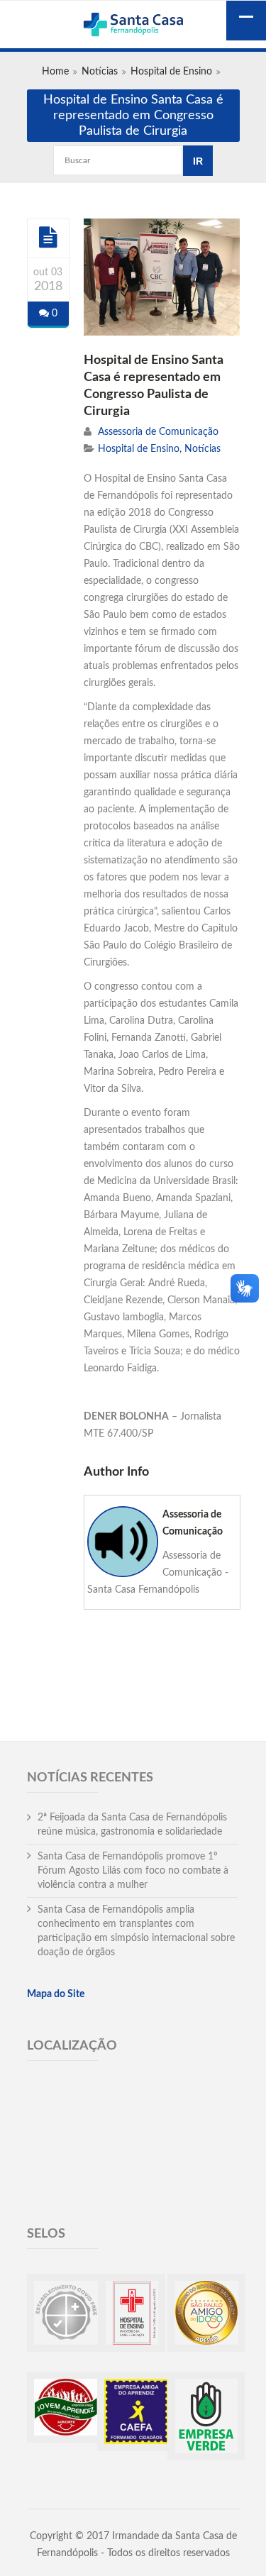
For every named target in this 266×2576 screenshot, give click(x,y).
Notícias (100, 72)
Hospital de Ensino (171, 72)
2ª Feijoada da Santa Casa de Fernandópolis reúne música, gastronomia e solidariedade (132, 1825)
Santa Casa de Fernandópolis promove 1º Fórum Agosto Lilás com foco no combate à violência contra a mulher (133, 1871)
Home (55, 72)
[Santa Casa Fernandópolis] (133, 26)
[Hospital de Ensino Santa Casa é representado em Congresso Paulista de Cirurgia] (48, 238)
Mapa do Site (56, 1994)
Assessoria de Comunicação (158, 432)
